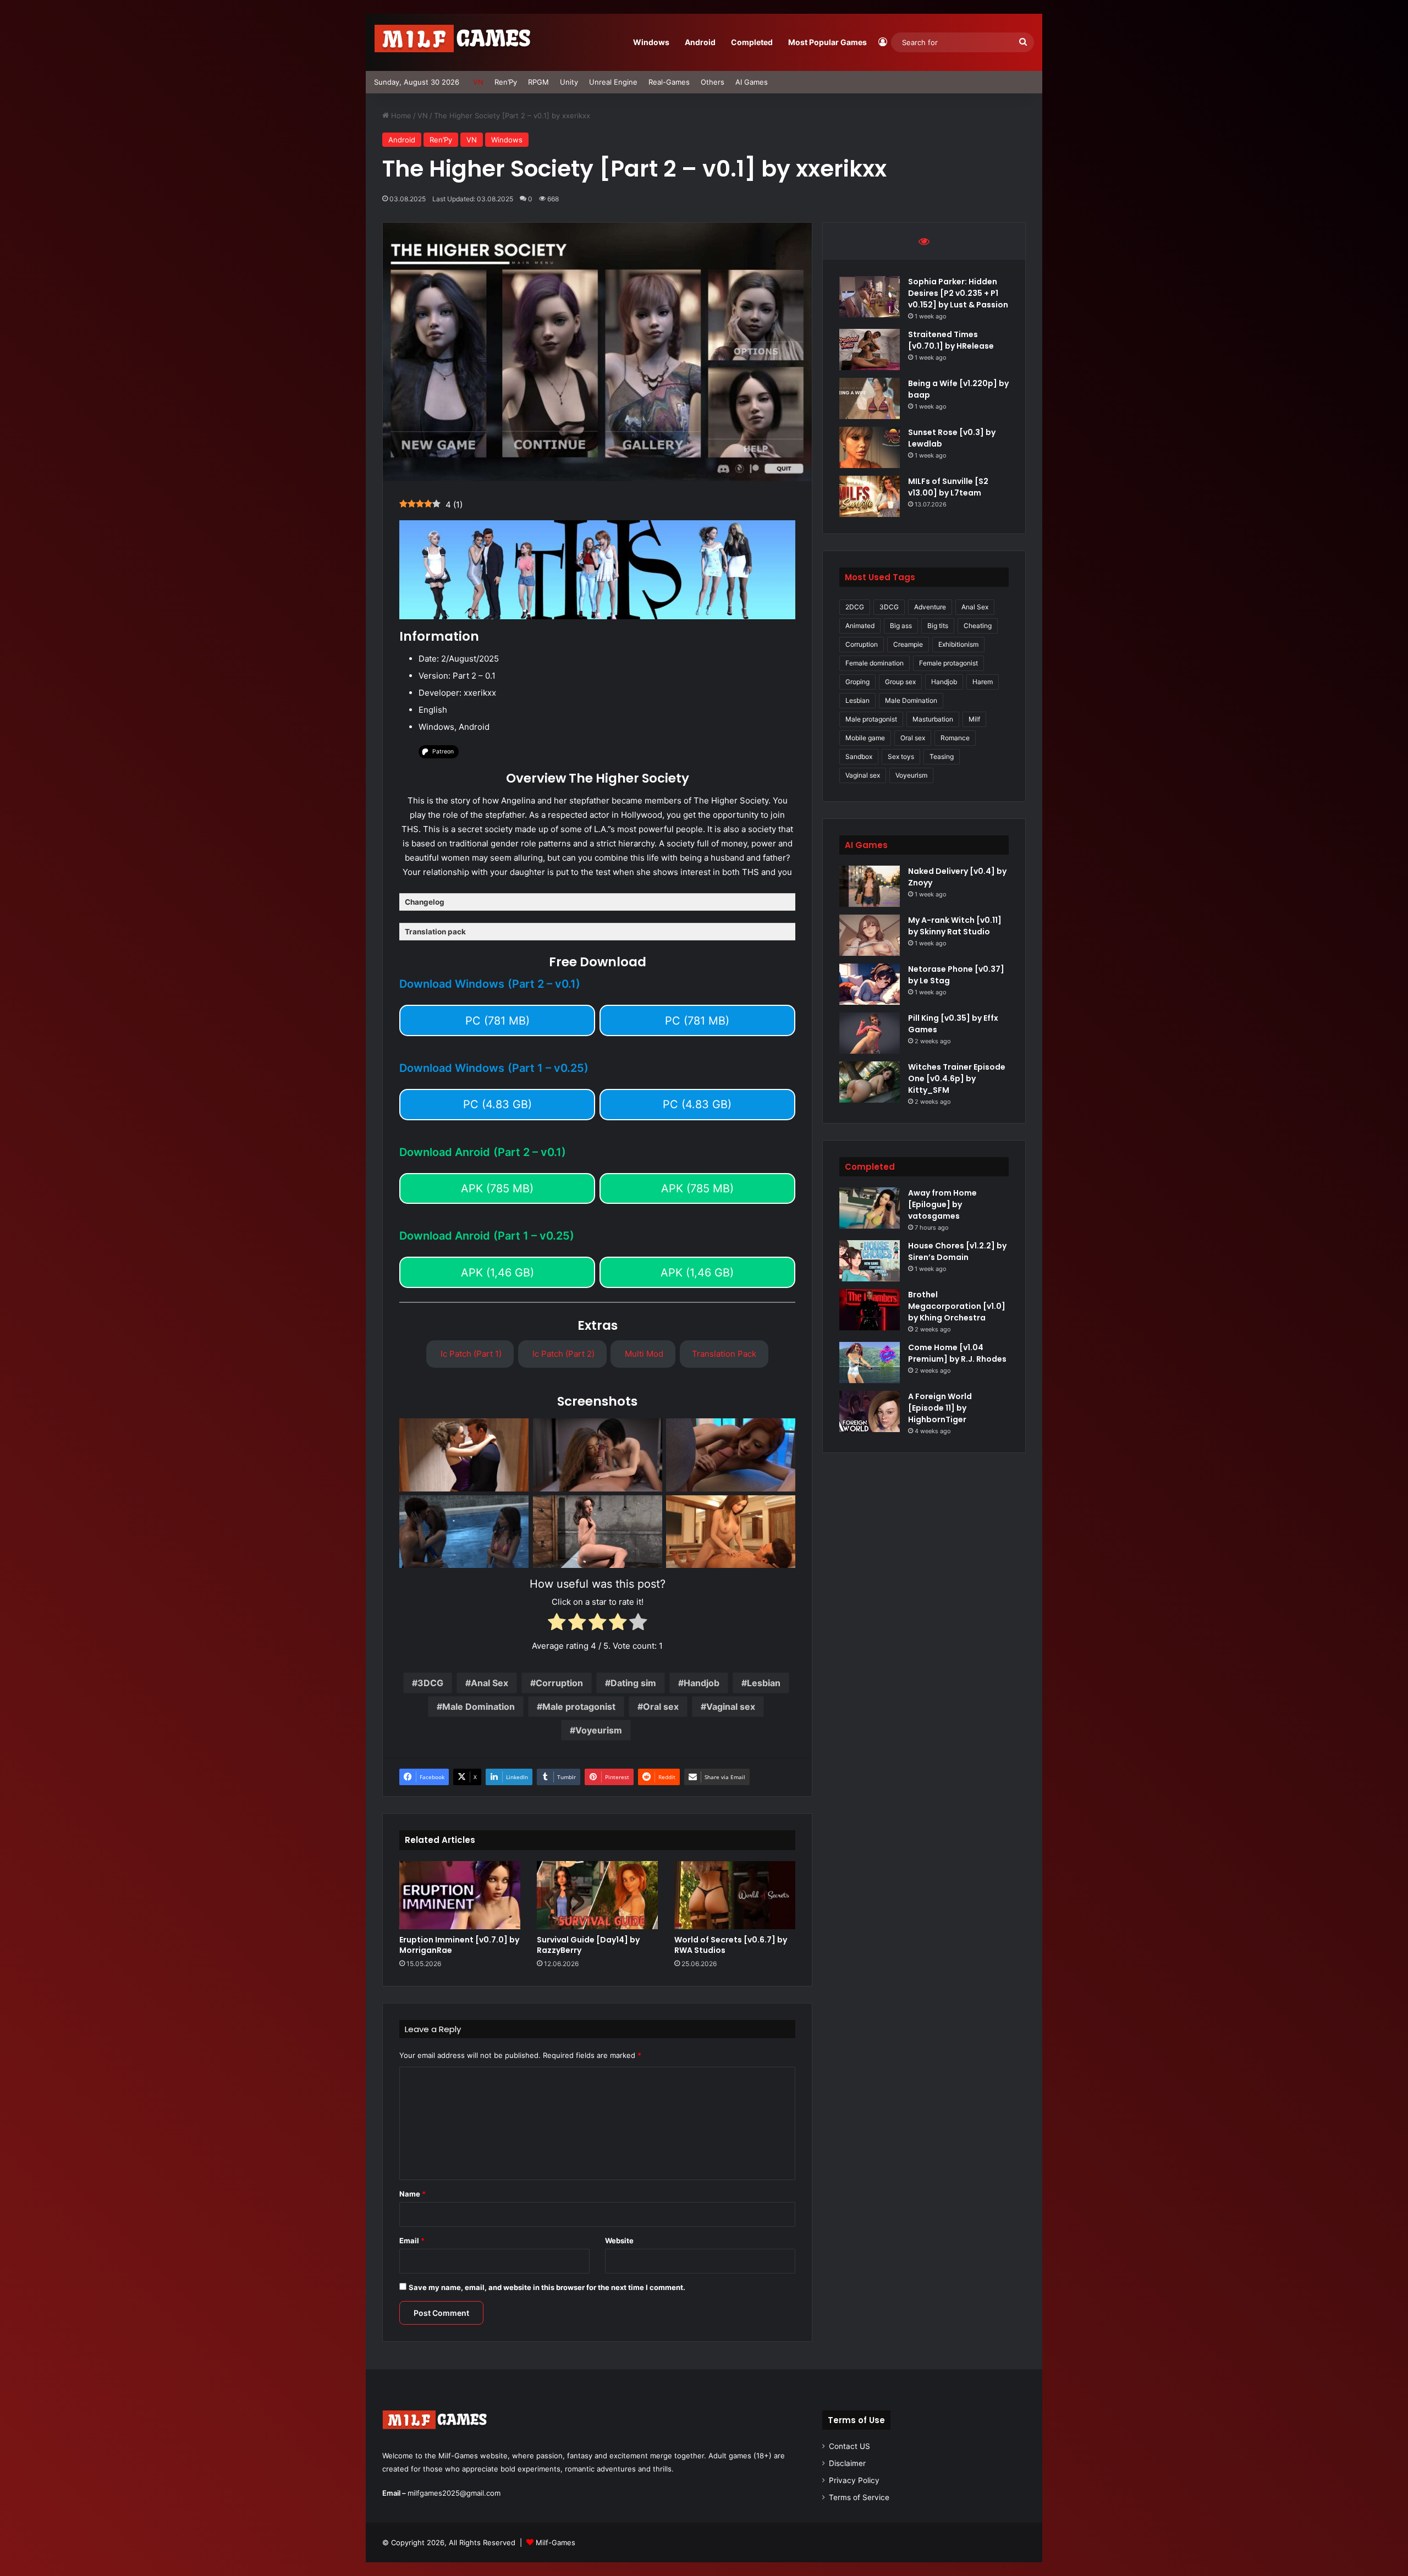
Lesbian (764, 1683)
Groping (857, 682)
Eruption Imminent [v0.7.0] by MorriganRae (459, 1945)
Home (400, 115)
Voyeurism (599, 1730)
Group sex (900, 682)
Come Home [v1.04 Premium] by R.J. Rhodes (957, 1353)
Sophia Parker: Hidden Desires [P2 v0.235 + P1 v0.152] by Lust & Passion (958, 293)
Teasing (942, 756)
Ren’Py (506, 82)
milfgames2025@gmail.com (454, 2493)
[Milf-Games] (459, 42)
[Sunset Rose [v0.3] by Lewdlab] (870, 447)
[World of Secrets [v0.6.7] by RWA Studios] (735, 1895)
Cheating (978, 626)
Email (412, 2241)
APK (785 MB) (497, 1188)
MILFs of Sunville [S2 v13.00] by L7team (948, 487)
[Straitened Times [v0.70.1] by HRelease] (870, 349)
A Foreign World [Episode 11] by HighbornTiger (940, 1408)
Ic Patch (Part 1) (470, 1354)
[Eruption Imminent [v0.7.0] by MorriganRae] (460, 1895)
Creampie (908, 644)
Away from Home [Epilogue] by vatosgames (942, 1204)
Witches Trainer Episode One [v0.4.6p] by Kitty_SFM (957, 1078)
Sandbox (859, 756)
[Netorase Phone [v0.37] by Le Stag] (870, 984)
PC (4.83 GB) (497, 1104)
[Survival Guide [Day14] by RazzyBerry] (597, 1895)
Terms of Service (859, 2497)
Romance (955, 738)
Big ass (901, 626)
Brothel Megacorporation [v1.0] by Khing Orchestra (957, 1306)
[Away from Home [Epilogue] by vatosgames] (870, 1208)
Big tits (938, 626)
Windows (651, 42)
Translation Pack (724, 1354)
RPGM (538, 82)
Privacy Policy (854, 2480)
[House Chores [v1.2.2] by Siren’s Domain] (870, 1261)
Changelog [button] (425, 902)
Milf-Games (555, 2542)
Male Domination (479, 1707)
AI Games (752, 82)
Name (413, 2194)
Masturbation (933, 719)
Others (713, 82)
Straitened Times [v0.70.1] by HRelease (951, 340)
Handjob (702, 1683)
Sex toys (901, 756)
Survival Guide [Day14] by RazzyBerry (588, 1945)
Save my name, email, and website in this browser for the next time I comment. (547, 2287)
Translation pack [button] (435, 932)
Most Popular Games (827, 42)
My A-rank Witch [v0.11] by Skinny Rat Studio (955, 926)
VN (478, 82)
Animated (860, 626)
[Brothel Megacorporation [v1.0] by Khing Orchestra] (870, 1310)
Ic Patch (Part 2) (562, 1354)
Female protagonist (948, 663)
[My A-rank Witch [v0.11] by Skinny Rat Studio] (870, 935)
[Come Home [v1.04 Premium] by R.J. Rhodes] (870, 1363)
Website (619, 2241)
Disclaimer (847, 2463)
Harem (983, 682)
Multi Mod (643, 1354)
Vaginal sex (731, 1707)
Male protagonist (579, 1707)
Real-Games (669, 82)
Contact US (849, 2446)
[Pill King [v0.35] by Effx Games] (870, 1033)
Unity (569, 82)
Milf (974, 719)
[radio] (557, 1624)
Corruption (559, 1683)
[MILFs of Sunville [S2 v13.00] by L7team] (870, 496)
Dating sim (633, 1683)
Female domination (875, 663)
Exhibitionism (958, 644)
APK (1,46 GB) (497, 1273)
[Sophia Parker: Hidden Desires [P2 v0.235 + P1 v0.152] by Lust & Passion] (870, 297)
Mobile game (865, 738)
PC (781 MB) (497, 1021)
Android (700, 42)
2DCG (855, 607)
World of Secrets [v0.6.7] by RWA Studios (731, 1945)
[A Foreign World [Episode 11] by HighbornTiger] (870, 1411)
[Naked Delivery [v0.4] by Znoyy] (870, 886)
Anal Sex (490, 1683)
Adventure (930, 607)
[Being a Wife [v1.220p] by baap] (870, 398)
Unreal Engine (613, 82)
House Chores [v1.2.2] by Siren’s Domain (957, 1251)
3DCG (430, 1683)
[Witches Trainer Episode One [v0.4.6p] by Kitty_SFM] (870, 1082)
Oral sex (661, 1707)
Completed (752, 42)
